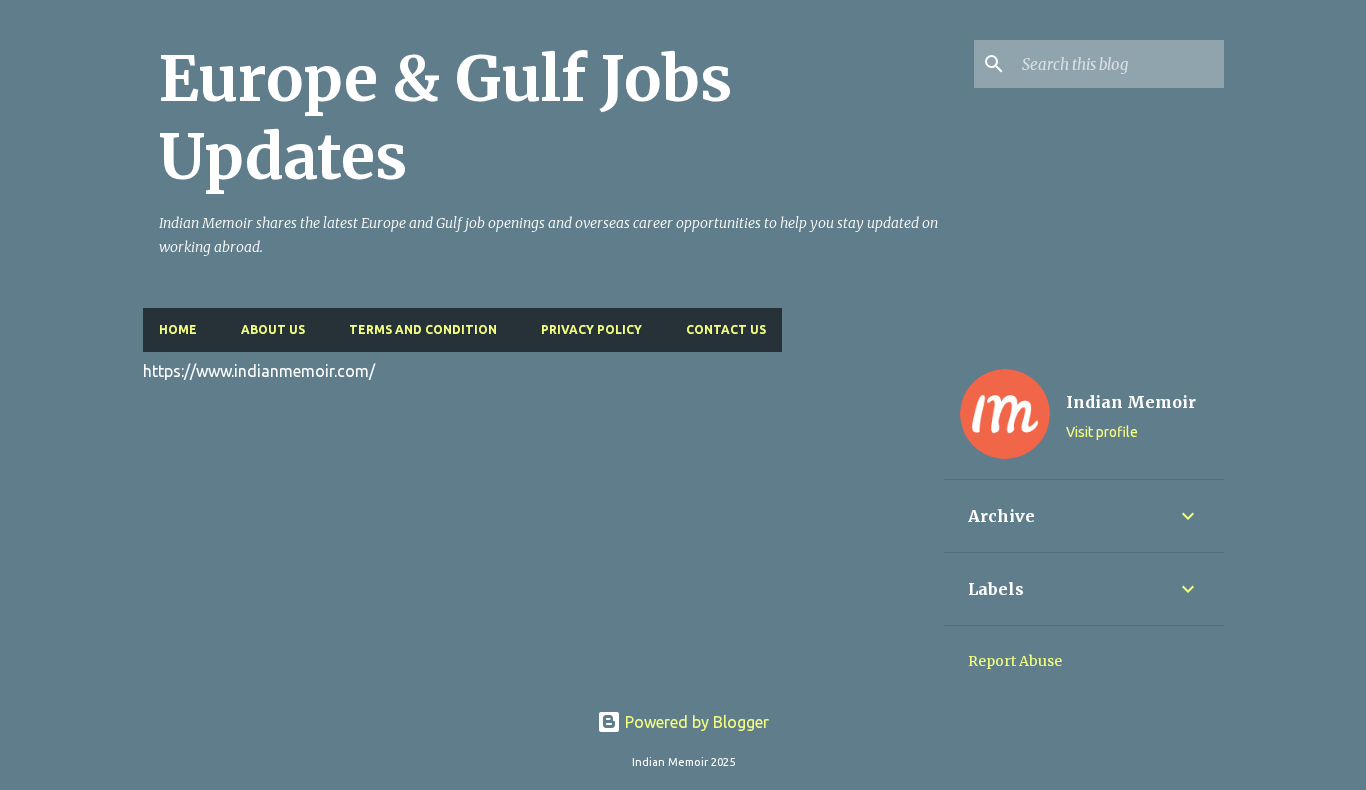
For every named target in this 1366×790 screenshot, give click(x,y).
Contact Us (726, 329)
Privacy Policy (591, 329)
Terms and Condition (423, 329)
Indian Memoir (1131, 402)
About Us (273, 329)
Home (178, 329)
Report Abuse (1015, 661)
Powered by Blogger (695, 722)
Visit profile (1102, 432)
